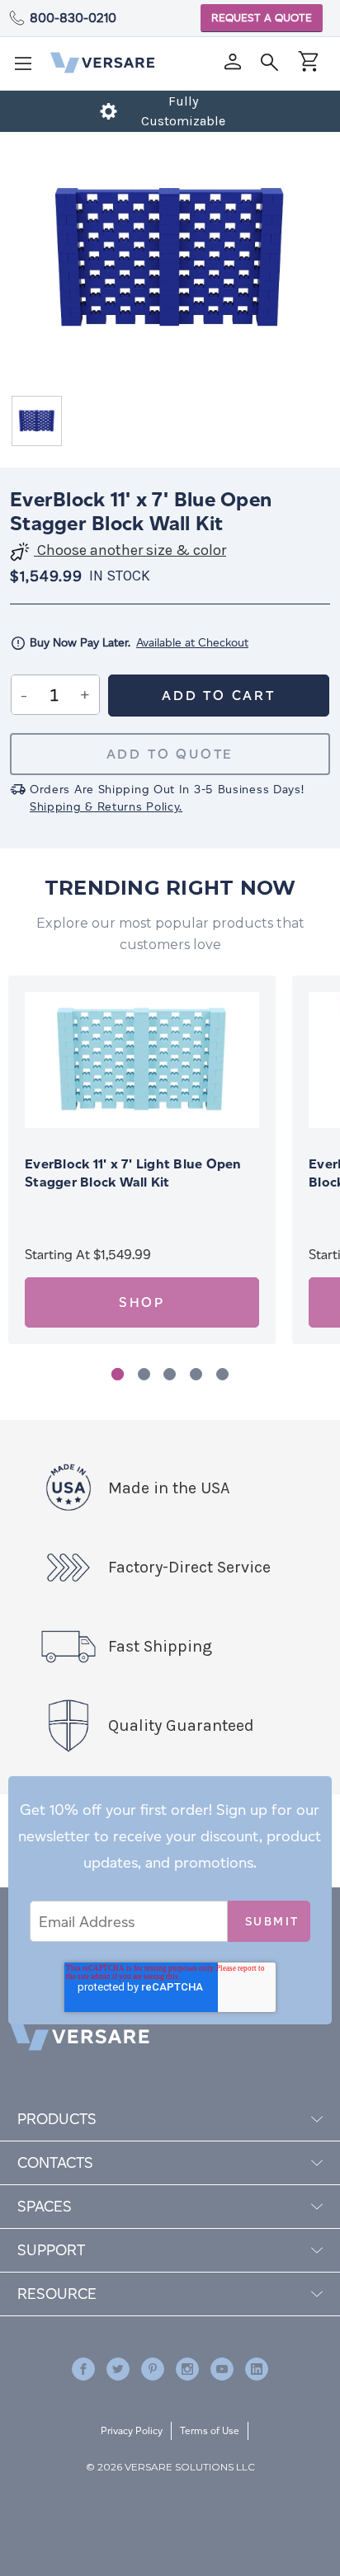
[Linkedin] (257, 2369)
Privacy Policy (132, 2430)
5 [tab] (222, 1374)
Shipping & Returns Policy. (106, 807)
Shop (142, 1302)
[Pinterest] (153, 2369)
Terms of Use (210, 2430)
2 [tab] (144, 1374)
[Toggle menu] (28, 68)
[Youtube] (222, 2369)
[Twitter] (118, 2369)
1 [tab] (118, 1374)
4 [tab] (196, 1374)
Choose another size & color (130, 550)
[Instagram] (187, 2369)
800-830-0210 (73, 18)
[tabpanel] (142, 1160)
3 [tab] (170, 1374)
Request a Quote (262, 18)
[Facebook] (83, 2369)
